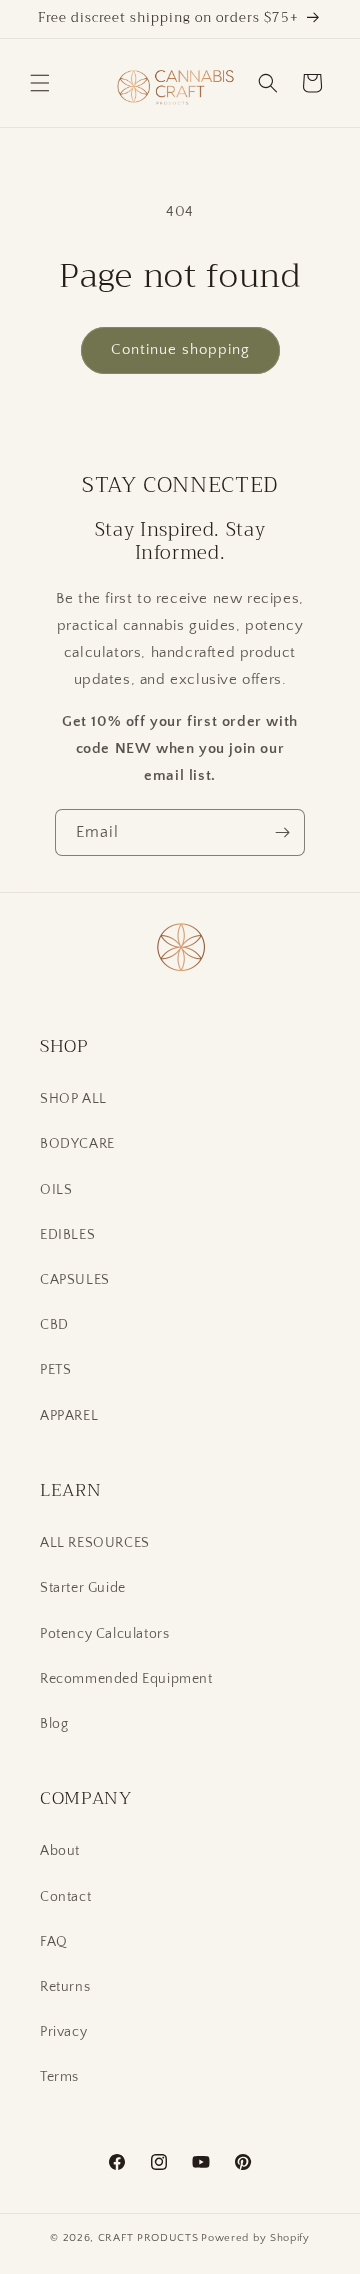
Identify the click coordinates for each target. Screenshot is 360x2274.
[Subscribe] (282, 832)
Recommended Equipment (126, 1679)
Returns (65, 1987)
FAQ (54, 1942)
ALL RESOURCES (95, 1543)
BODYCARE (77, 1144)
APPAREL (69, 1416)
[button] (40, 83)
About (60, 1851)
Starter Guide (83, 1588)
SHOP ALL (73, 1099)
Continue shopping (180, 349)
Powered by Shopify (255, 2238)
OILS (56, 1190)
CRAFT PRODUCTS (148, 2238)
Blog (54, 1724)
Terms (59, 2077)
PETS (55, 1370)
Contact (65, 1897)
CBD (54, 1325)
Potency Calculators (104, 1634)
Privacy (63, 2032)
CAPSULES (75, 1280)
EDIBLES (67, 1235)
